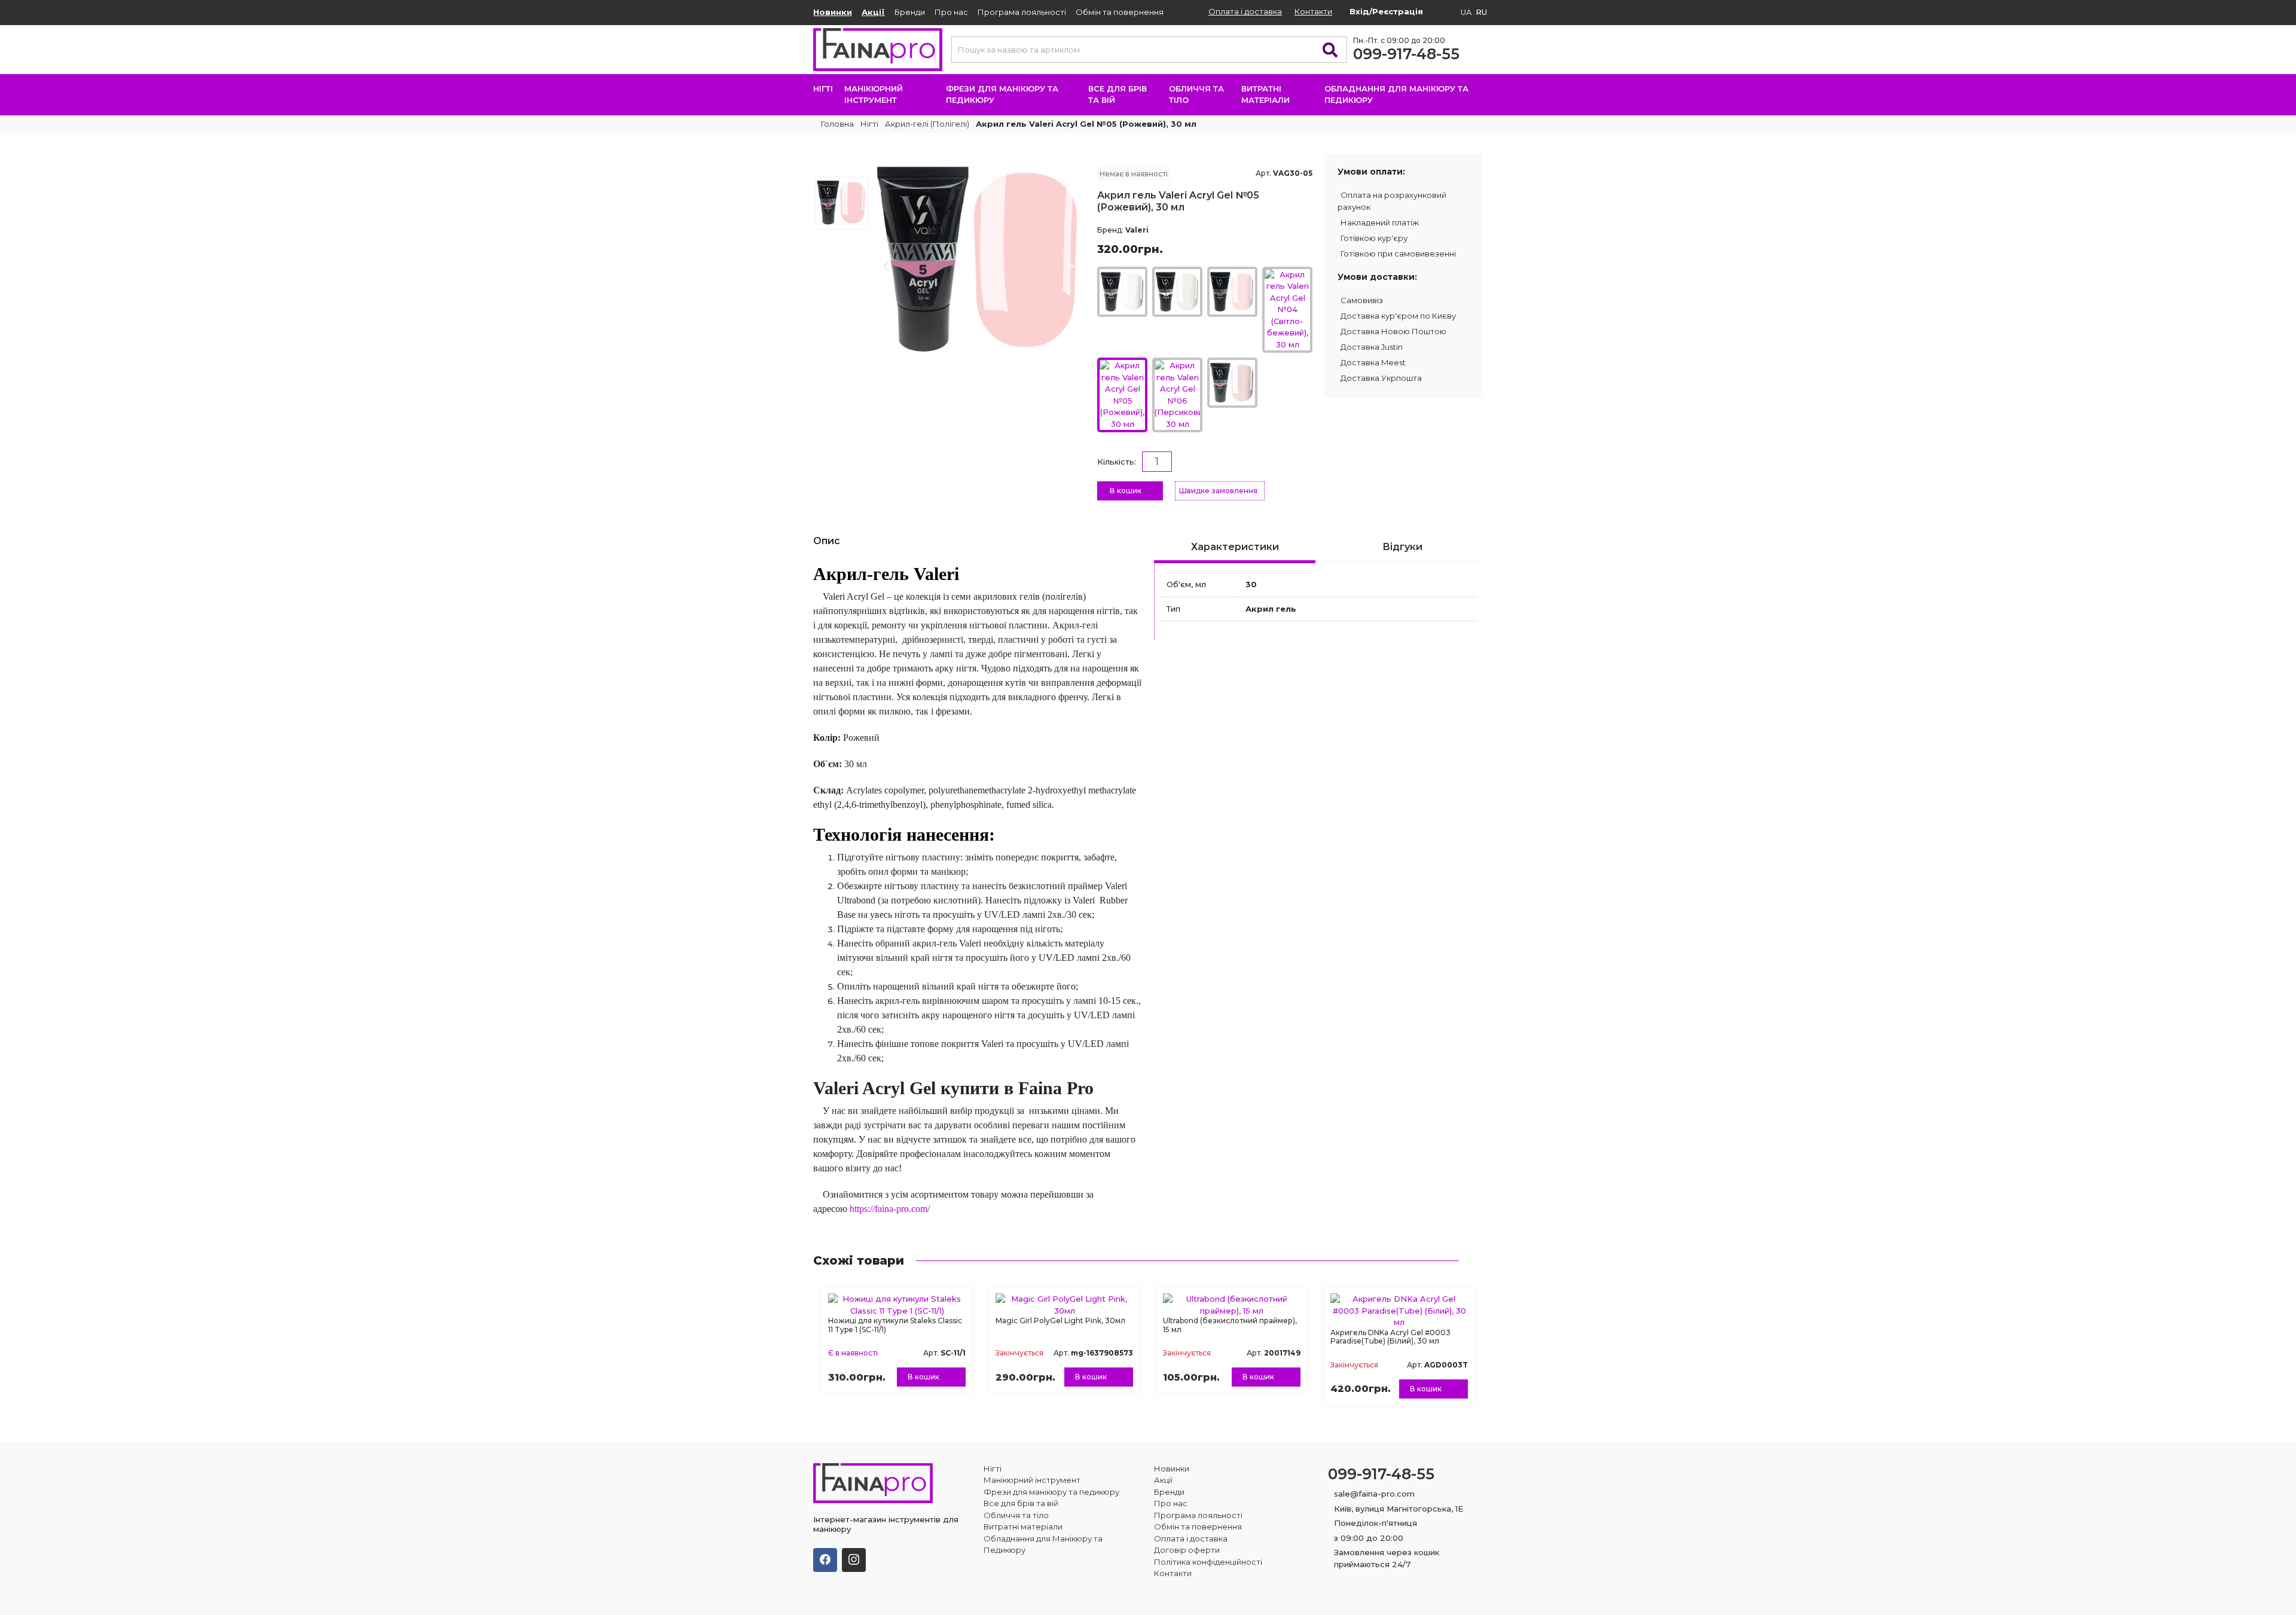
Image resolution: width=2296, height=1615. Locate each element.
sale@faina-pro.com (1374, 1494)
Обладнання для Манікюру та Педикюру (1396, 94)
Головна (836, 124)
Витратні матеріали (1265, 94)
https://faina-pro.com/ (890, 1209)
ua (1466, 12)
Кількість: (1117, 462)
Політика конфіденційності (1208, 1562)
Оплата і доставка (1245, 11)
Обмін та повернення (1120, 12)
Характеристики (1235, 547)
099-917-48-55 (1406, 54)
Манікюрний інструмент (874, 94)
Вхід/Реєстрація (1386, 11)
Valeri (1137, 230)
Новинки (833, 12)
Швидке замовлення (1218, 491)
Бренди (910, 12)
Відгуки (1402, 547)
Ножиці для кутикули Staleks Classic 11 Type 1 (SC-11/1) (895, 1325)
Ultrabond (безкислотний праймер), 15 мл (1230, 1325)
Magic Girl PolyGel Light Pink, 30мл (1060, 1321)
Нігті (823, 88)
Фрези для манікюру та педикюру (1002, 94)
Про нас (951, 12)
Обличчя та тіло (1196, 94)
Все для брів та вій (1118, 94)
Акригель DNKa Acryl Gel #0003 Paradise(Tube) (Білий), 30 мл (1390, 1337)
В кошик (1126, 491)
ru (1481, 12)
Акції (873, 12)
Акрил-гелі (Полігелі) (927, 124)
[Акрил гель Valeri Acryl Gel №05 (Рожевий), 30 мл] (979, 259)
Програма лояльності (1022, 12)
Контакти (1313, 11)
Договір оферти (1187, 1550)
